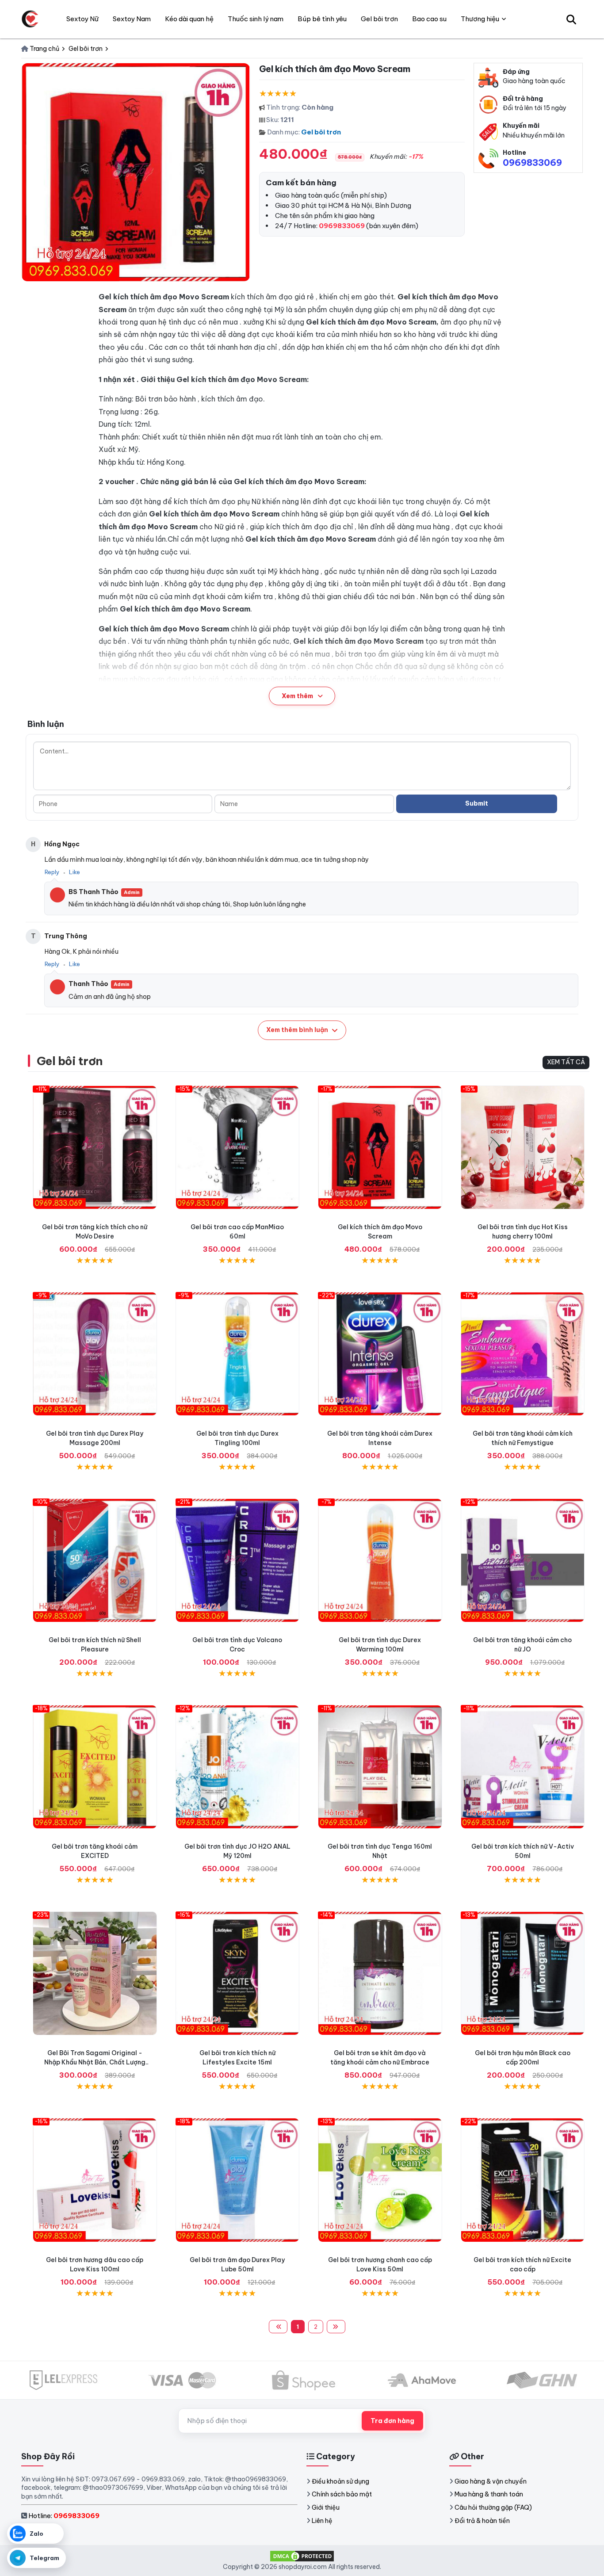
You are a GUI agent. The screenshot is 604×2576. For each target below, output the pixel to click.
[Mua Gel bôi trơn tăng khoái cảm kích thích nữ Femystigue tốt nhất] (523, 1354)
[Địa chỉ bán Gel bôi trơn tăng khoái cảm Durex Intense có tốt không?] (380, 1354)
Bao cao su (429, 19)
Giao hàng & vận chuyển (491, 2481)
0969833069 (532, 162)
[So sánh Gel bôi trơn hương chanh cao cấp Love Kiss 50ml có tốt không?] (380, 2180)
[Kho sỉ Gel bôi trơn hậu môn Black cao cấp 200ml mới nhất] (523, 1974)
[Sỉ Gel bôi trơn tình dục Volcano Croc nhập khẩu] (238, 1561)
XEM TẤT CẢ (566, 1062)
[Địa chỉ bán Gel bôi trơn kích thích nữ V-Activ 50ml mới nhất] (523, 1767)
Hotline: (64, 2516)
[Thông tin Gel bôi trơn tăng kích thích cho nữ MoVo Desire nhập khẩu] (95, 1148)
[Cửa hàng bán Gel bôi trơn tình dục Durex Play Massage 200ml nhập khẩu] (95, 1354)
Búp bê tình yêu (322, 19)
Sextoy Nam (132, 19)
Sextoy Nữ (82, 19)
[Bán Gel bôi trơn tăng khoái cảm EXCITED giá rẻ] (95, 1767)
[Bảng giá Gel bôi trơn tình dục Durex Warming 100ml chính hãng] (380, 1561)
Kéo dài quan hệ (189, 19)
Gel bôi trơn (321, 132)
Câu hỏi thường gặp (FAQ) (493, 2507)
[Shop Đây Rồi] (30, 19)
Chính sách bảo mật (342, 2494)
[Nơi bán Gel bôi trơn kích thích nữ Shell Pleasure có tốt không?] (95, 1561)
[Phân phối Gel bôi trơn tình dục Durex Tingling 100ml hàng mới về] (238, 1354)
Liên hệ (322, 2521)
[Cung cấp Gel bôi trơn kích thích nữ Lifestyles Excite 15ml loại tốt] (238, 1974)
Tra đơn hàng (392, 2421)
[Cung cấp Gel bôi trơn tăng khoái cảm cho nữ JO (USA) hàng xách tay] (523, 1561)
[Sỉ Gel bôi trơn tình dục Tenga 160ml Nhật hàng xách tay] (380, 1767)
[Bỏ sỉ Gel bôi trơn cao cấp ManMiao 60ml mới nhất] (238, 1148)
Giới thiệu (326, 2507)
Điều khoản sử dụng (340, 2481)
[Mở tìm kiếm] (571, 19)
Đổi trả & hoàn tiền (482, 2521)
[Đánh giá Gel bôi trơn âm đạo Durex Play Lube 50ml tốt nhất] (238, 2180)
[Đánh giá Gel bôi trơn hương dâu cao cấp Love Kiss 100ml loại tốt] (95, 2180)
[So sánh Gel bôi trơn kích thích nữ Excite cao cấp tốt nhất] (523, 2180)
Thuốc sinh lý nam (256, 19)
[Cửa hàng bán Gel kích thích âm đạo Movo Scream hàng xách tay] (380, 1148)
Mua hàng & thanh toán (489, 2494)
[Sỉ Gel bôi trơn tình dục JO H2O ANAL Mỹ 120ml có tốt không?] (238, 1767)
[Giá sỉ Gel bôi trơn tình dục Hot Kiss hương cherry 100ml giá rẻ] (523, 1148)
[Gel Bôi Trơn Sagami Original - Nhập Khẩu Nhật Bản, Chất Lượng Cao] (95, 1974)
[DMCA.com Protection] (302, 2556)
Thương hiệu (480, 19)
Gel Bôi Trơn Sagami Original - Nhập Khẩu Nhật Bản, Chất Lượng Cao (95, 2062)
